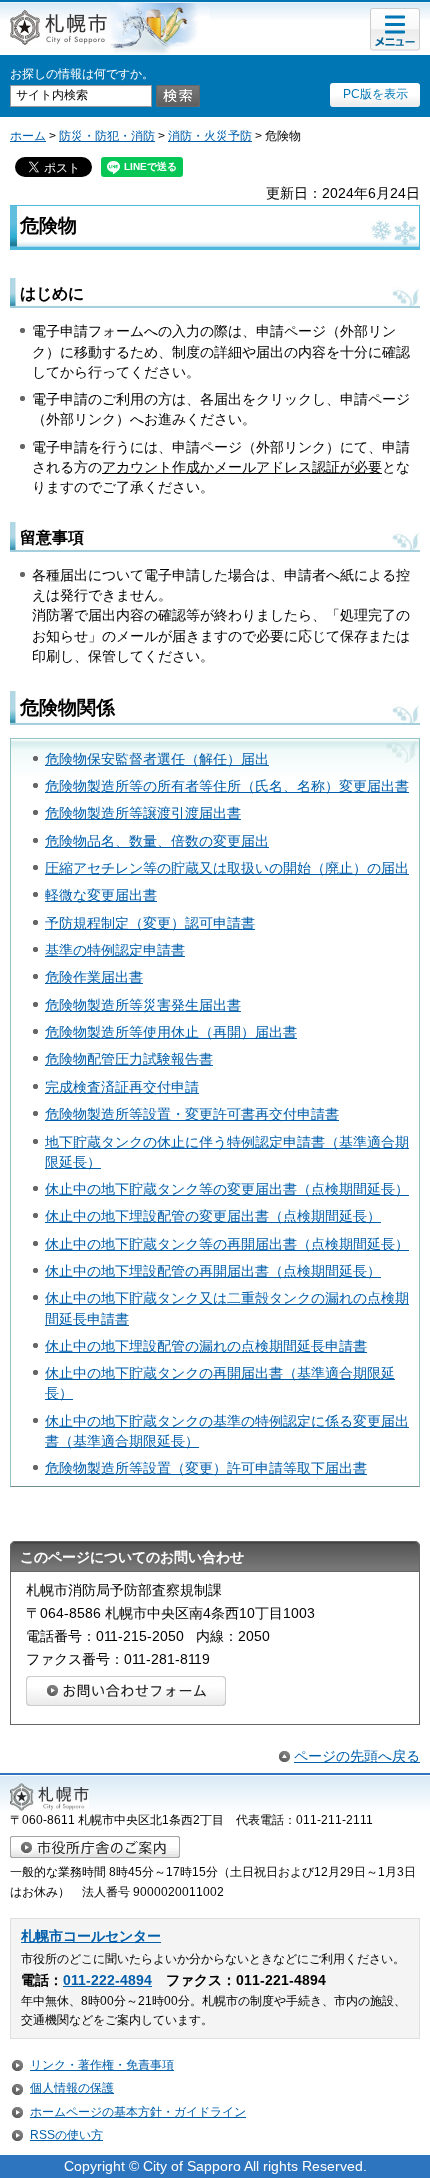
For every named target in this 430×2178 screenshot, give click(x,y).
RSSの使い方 (66, 2135)
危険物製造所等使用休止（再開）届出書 (171, 1032)
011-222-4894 (107, 1980)
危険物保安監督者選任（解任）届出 (157, 759)
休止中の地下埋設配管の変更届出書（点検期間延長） (213, 1216)
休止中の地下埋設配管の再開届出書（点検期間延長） (213, 1271)
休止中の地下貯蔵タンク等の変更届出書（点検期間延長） (227, 1189)
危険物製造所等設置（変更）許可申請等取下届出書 (206, 1468)
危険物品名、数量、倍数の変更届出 (157, 841)
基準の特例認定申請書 (115, 950)
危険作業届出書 (94, 977)
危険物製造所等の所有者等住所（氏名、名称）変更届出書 (227, 786)
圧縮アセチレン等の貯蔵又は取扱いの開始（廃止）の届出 (227, 868)
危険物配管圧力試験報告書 (129, 1059)
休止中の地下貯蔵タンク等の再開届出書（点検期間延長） (227, 1244)
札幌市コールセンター (91, 1936)
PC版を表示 (375, 94)
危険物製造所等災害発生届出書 (143, 1005)
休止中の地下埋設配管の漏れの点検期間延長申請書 (206, 1346)
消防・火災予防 (210, 136)
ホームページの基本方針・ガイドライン (138, 2112)
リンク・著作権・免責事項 (102, 2065)
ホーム (28, 136)
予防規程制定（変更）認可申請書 (150, 923)
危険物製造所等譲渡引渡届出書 (143, 813)
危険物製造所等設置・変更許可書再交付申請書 (192, 1114)
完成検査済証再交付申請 (122, 1087)
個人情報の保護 (72, 2088)
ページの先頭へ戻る (357, 1756)
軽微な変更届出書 (101, 895)
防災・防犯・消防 (107, 136)
